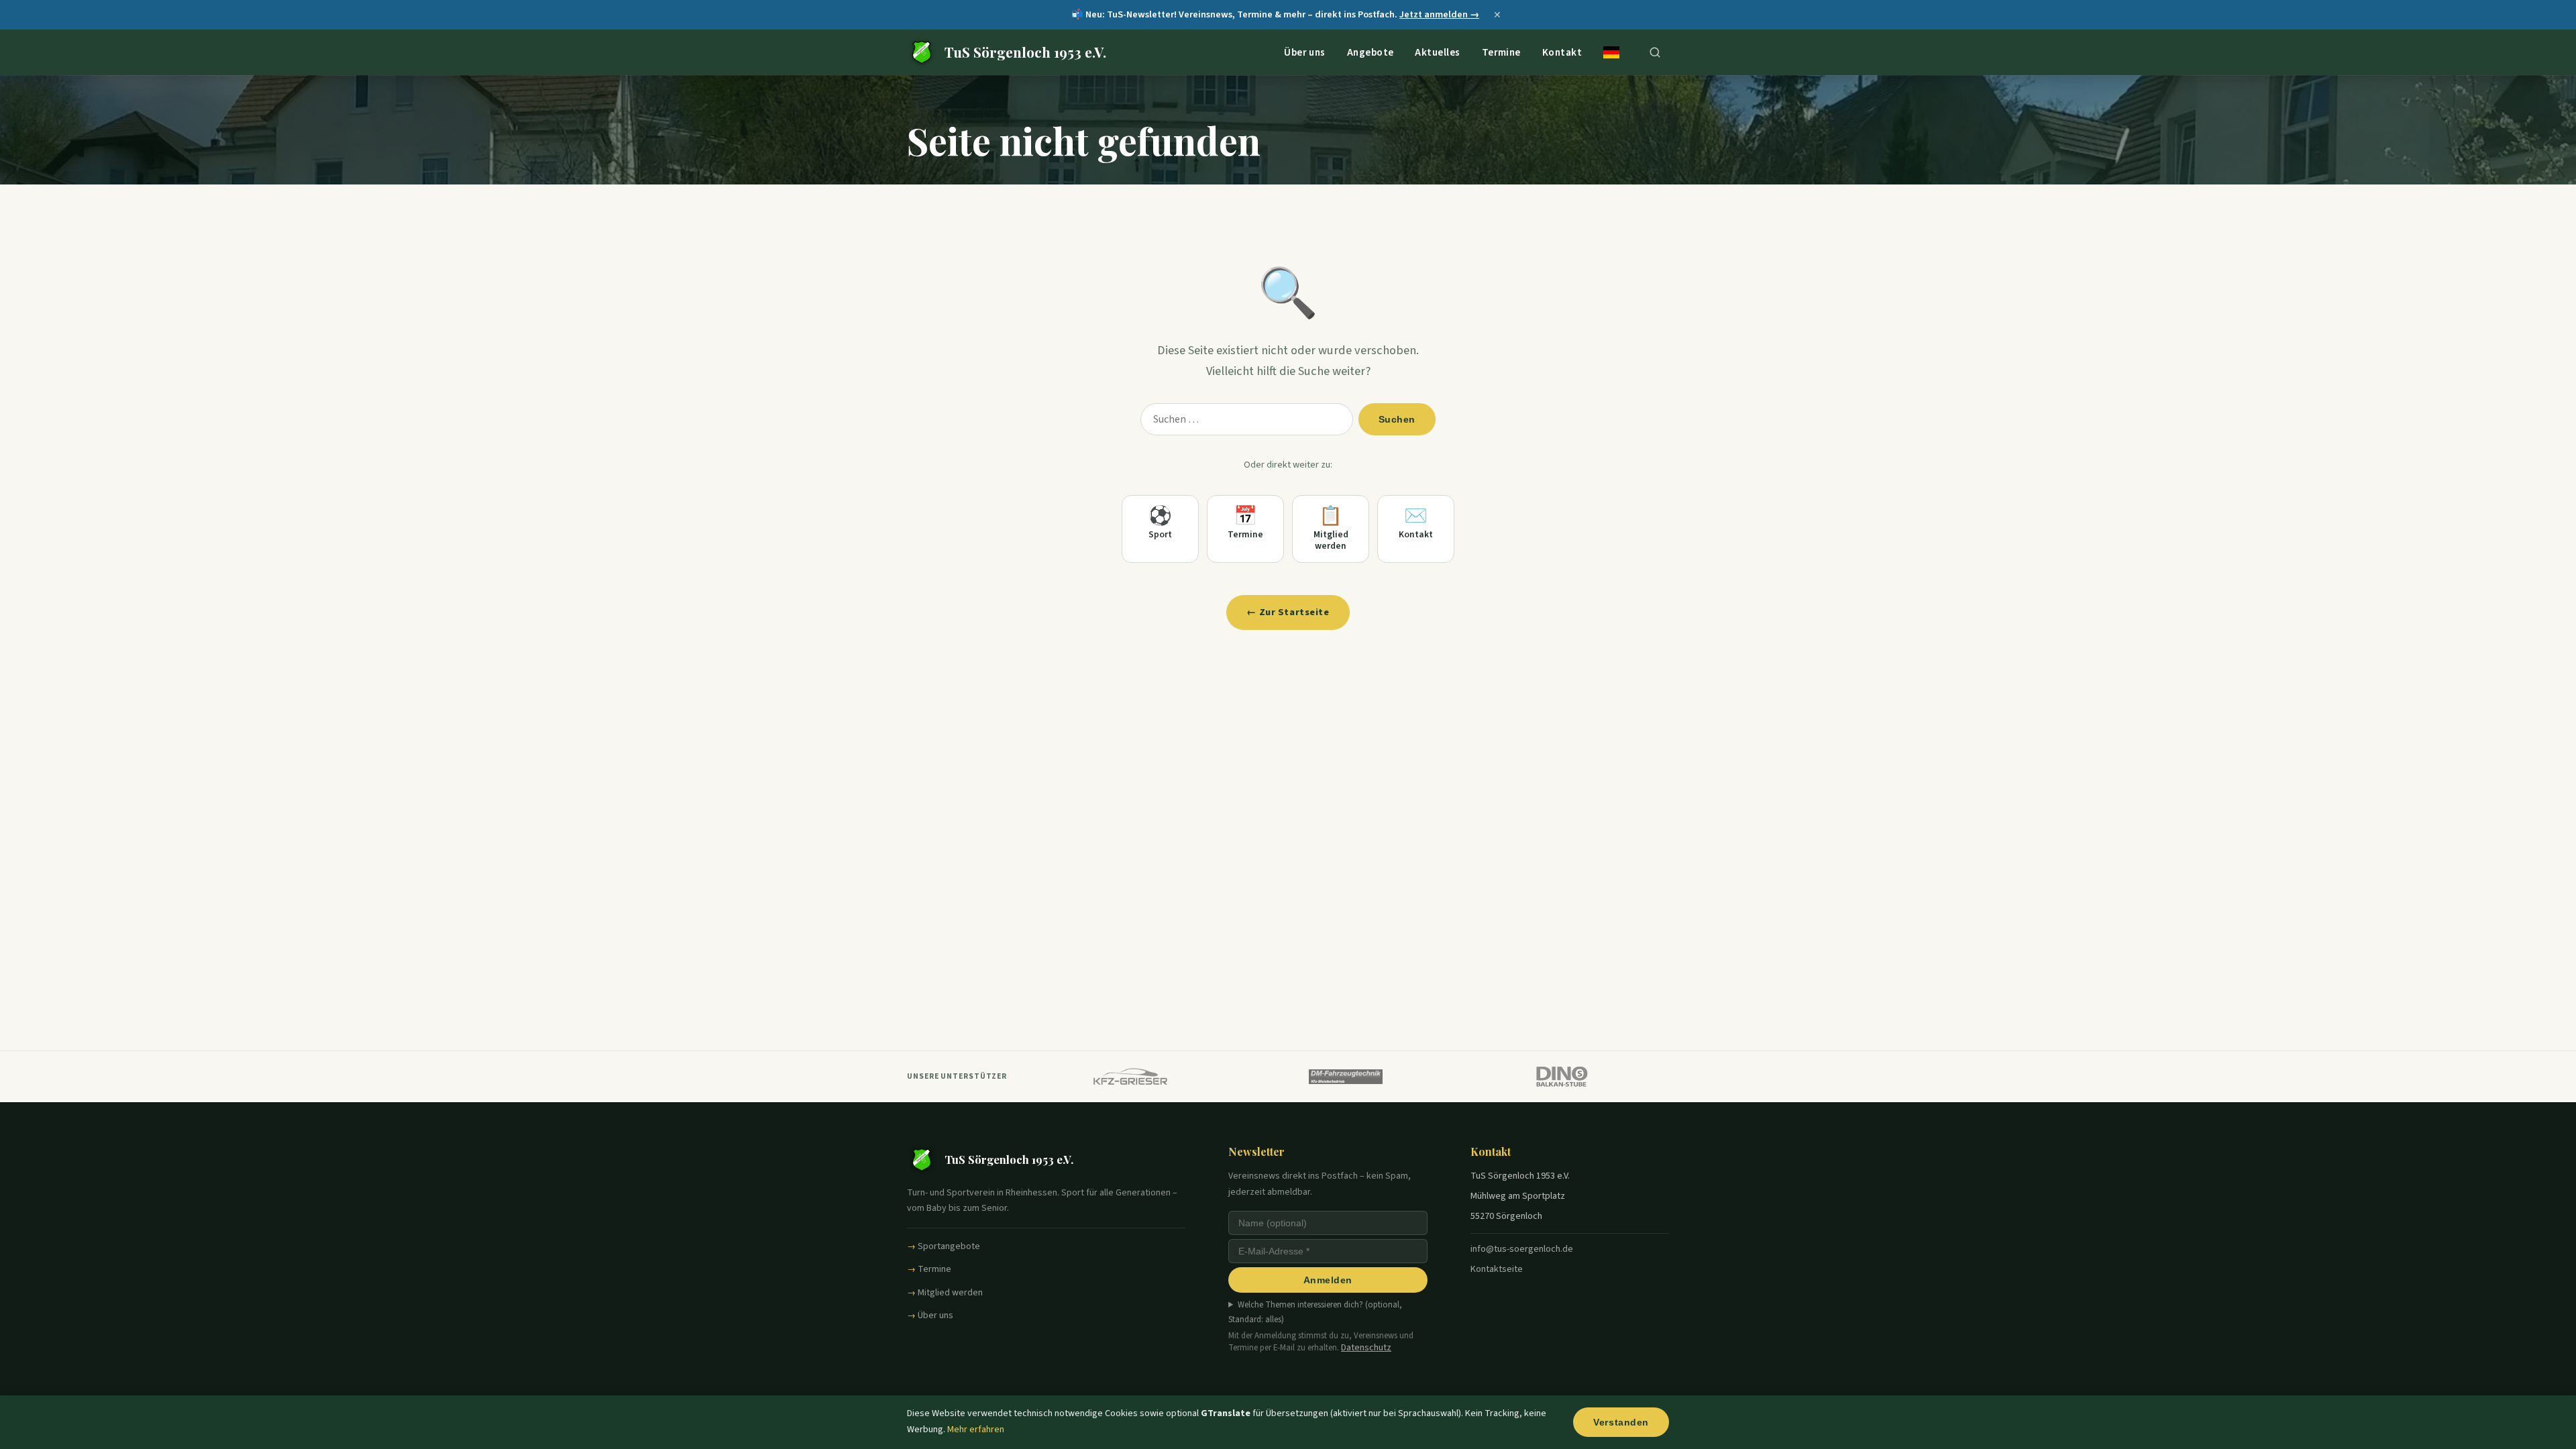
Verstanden (1621, 1422)
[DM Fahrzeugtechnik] (1346, 1077)
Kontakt (1562, 52)
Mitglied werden (950, 1293)
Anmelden (1328, 1280)
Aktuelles (1437, 52)
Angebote (1371, 52)
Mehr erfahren (976, 1430)
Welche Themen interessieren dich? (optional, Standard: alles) (1315, 1312)
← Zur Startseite (1288, 612)
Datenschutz (1366, 1348)
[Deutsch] (1611, 52)
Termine (1501, 52)
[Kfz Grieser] (1131, 1077)
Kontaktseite (1497, 1269)
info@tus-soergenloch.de (1522, 1249)
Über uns (1305, 52)
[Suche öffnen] (1655, 52)
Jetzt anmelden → (1439, 14)
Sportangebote (949, 1246)
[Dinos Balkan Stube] (1561, 1077)
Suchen (1397, 419)
